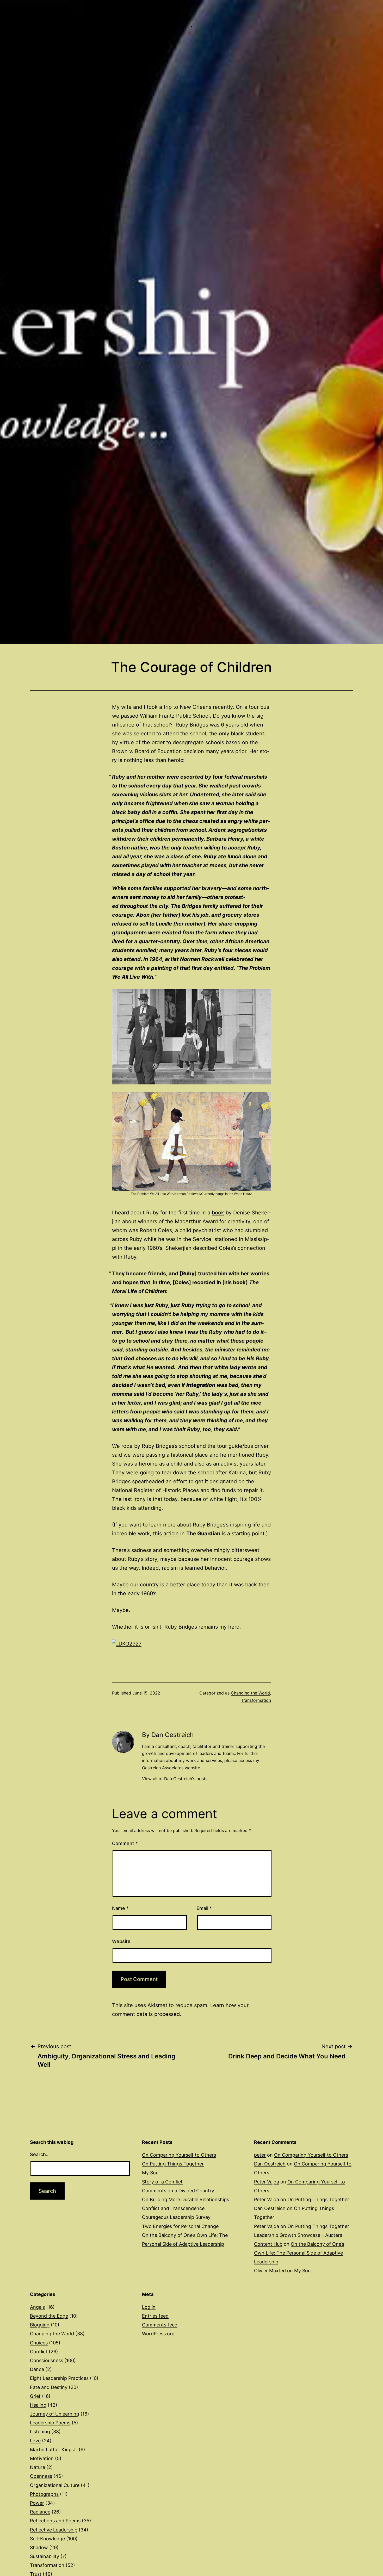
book (218, 1213)
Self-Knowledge (47, 2539)
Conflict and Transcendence (173, 2208)
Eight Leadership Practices (59, 2378)
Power (37, 2503)
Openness (41, 2476)
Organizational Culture (55, 2485)
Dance (37, 2369)
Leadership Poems (50, 2423)
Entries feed (155, 2316)
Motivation (42, 2458)
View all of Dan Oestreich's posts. (175, 1779)
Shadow (39, 2547)
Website (121, 1941)
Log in (149, 2307)
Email (204, 1908)
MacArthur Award (196, 1221)
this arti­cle (166, 1534)
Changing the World (250, 1693)
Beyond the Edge (49, 2316)
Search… (40, 2154)
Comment (125, 1843)
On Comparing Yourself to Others (179, 2155)
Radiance (40, 2512)
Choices (39, 2343)
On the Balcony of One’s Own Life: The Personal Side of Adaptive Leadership (299, 2253)
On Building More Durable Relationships (186, 2199)
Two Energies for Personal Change (180, 2226)
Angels (37, 2307)
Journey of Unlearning (55, 2414)
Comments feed (160, 2325)
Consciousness (47, 2360)
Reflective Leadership (54, 2530)
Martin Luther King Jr (54, 2450)
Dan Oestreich (270, 2164)
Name (120, 1908)
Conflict (39, 2352)
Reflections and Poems (55, 2521)
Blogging (40, 2325)
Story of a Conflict (162, 2182)
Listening (40, 2432)
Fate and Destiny (49, 2387)
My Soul (151, 2173)
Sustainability (45, 2556)
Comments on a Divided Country (178, 2191)
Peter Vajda (267, 2182)
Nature (38, 2467)
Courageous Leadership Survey (176, 2217)
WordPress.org (158, 2334)
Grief (35, 2396)
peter (260, 2155)
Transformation (256, 1700)
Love (35, 2441)
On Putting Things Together (173, 2164)
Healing (38, 2405)
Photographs (44, 2494)
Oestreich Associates (163, 1768)
